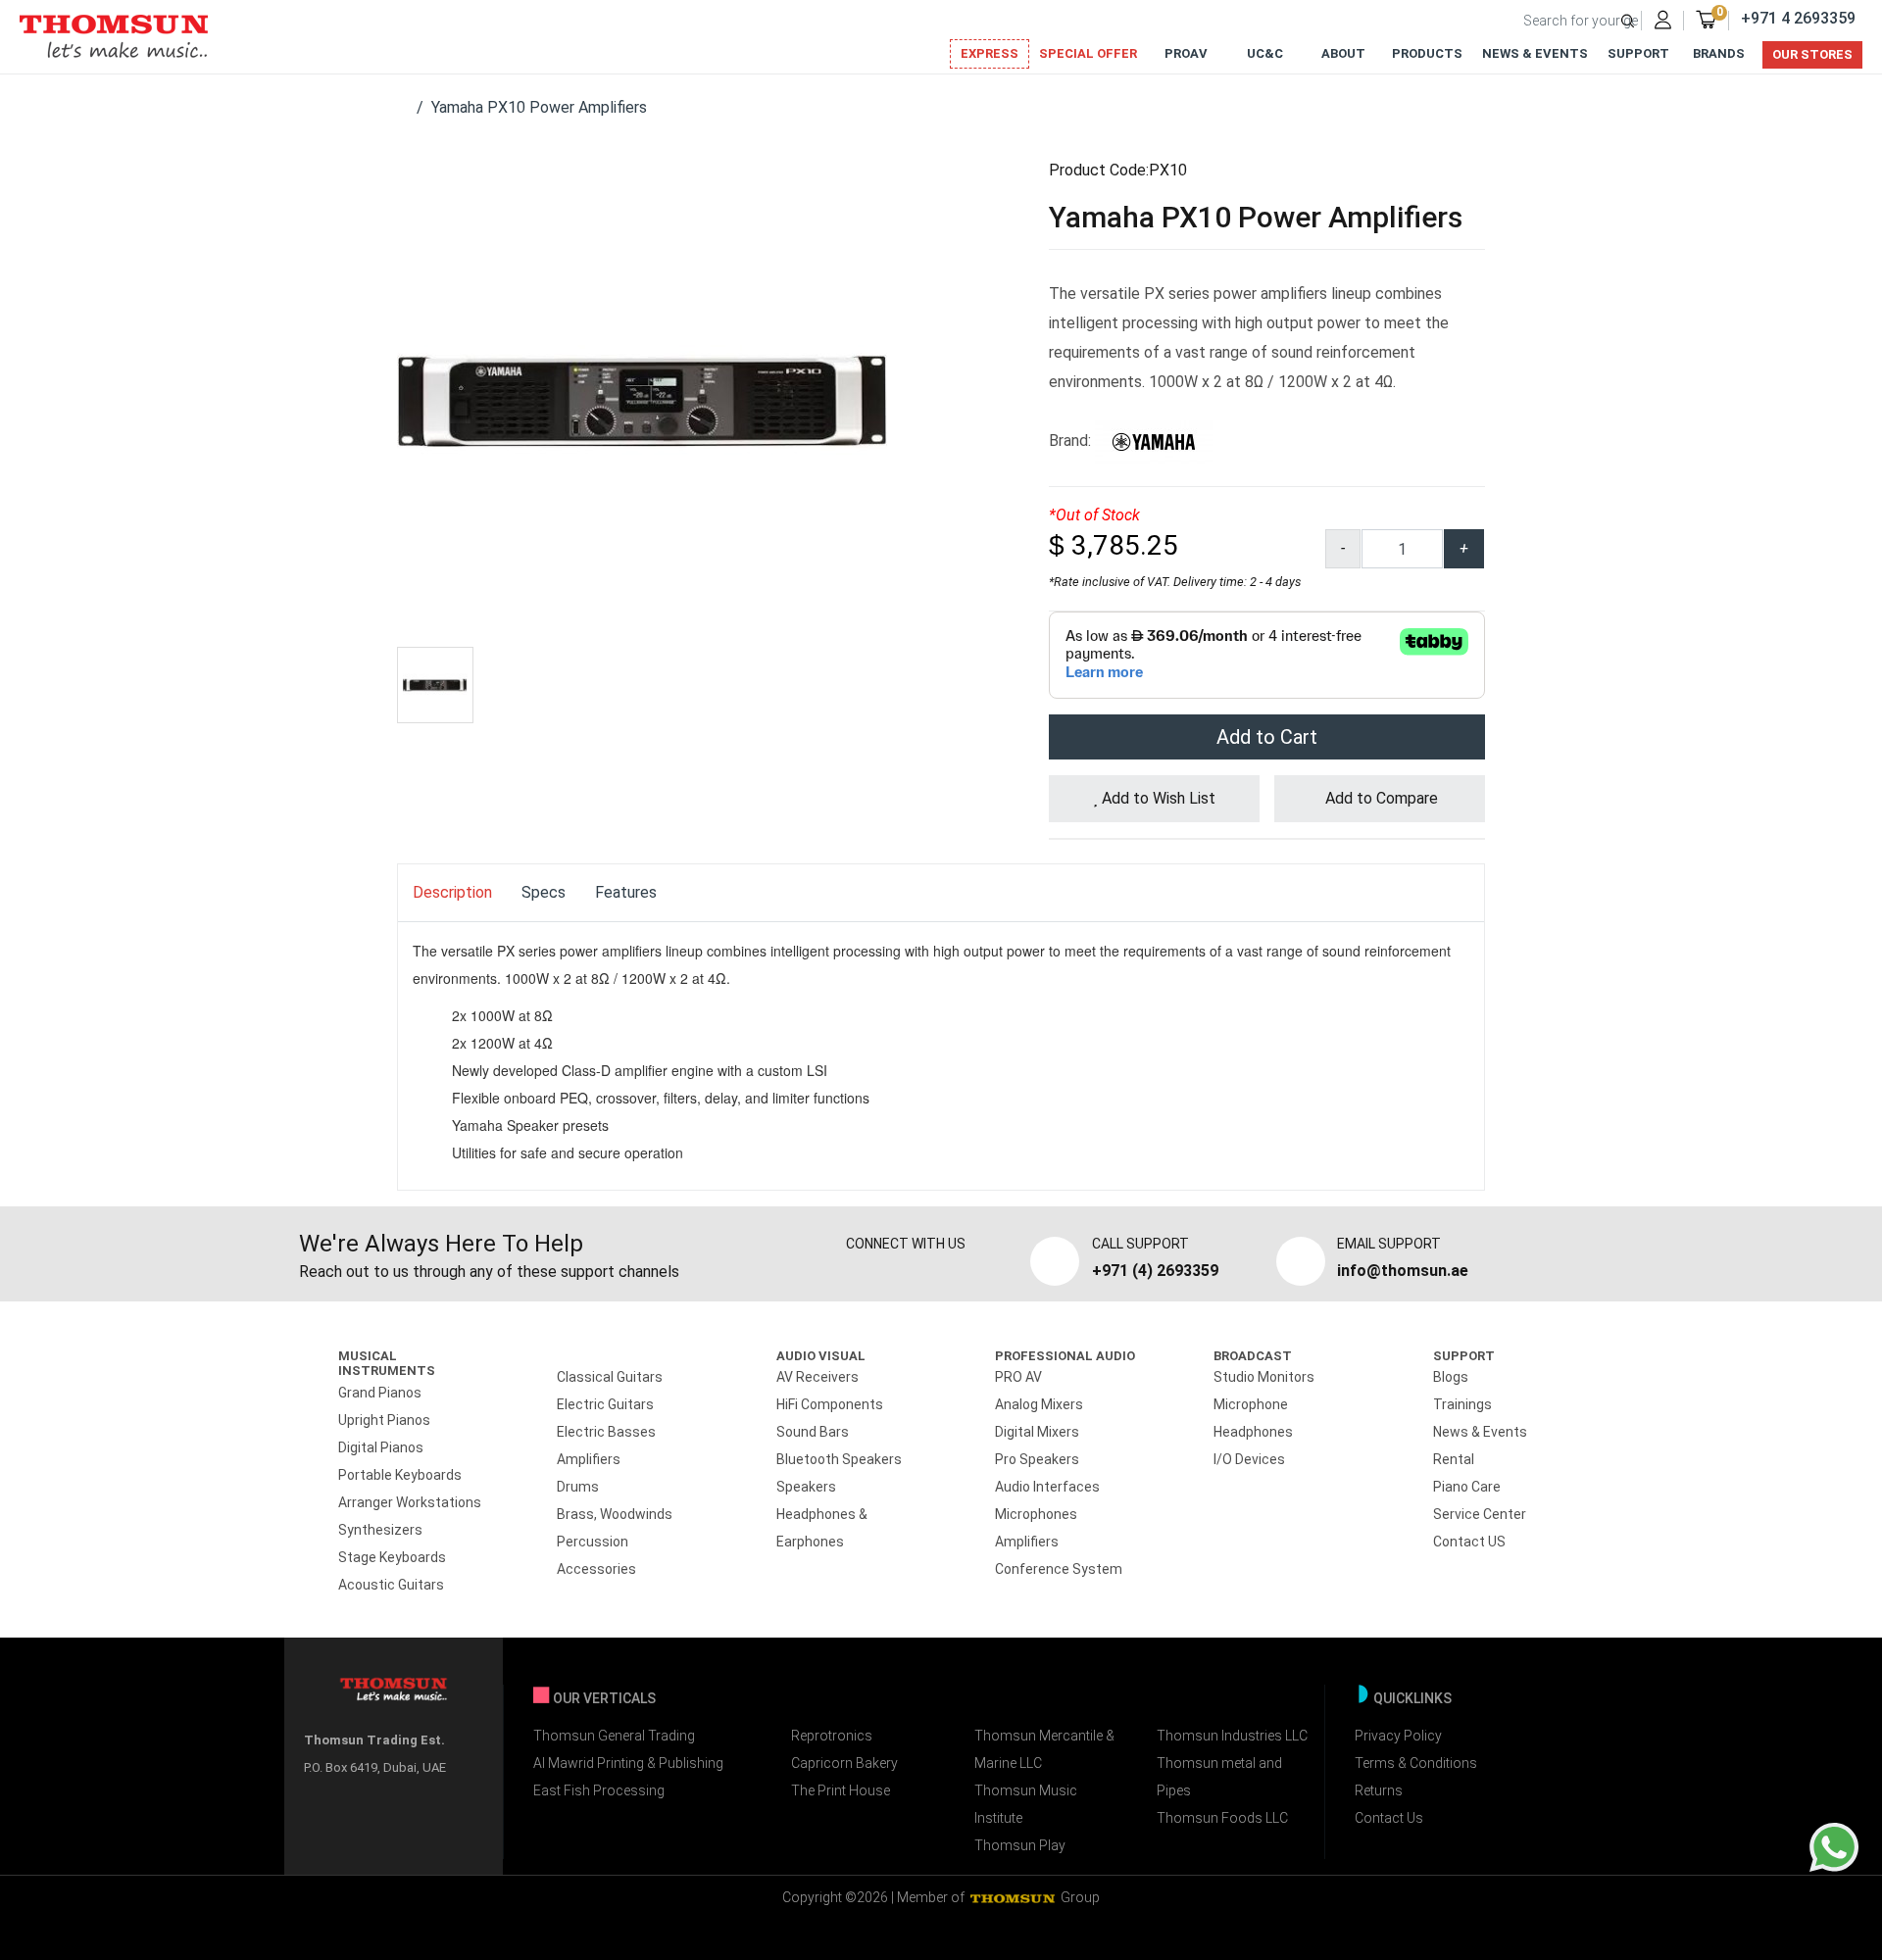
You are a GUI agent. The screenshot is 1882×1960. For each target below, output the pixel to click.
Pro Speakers (1037, 1459)
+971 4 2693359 (1798, 18)
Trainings (1462, 1404)
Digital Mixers (1037, 1432)
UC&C (1265, 53)
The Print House (841, 1790)
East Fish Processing (599, 1790)
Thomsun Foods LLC (1222, 1818)
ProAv (1186, 53)
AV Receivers (817, 1377)
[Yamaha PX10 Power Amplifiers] (642, 400)
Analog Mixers (1039, 1404)
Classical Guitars (610, 1377)
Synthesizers (380, 1530)
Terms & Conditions (1416, 1763)
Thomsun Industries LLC (1232, 1736)
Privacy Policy (1398, 1736)
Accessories (596, 1569)
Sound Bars (813, 1432)
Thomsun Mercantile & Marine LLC (1044, 1749)
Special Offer (1088, 53)
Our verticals (604, 1698)
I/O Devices (1249, 1459)
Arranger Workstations (410, 1502)
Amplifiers (589, 1459)
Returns (1379, 1790)
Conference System (1059, 1569)
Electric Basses (606, 1432)
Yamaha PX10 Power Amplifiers (539, 107)
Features (626, 892)
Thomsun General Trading (614, 1736)
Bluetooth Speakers (839, 1459)
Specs (544, 892)
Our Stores (1812, 54)
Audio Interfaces (1047, 1487)
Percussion (593, 1542)
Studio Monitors (1264, 1377)
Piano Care (1467, 1487)
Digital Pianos (381, 1447)
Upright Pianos (384, 1420)
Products (1427, 53)
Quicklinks (1412, 1698)
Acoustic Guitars (391, 1585)
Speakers (806, 1487)
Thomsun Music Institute (1026, 1804)
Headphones (1253, 1432)
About (1343, 53)
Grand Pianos (380, 1393)
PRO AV (1018, 1377)
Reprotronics (832, 1736)
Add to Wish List (1157, 798)
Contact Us (1389, 1818)
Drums (578, 1487)
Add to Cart (1267, 737)
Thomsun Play (1020, 1845)
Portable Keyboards (400, 1475)
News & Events (1535, 53)
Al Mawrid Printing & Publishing (628, 1763)
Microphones (1036, 1514)
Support (1638, 53)
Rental (1454, 1459)
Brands (1719, 53)
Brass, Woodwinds (615, 1514)
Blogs (1451, 1377)
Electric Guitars (605, 1404)
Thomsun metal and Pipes (1219, 1777)
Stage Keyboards (392, 1557)
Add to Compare (1380, 798)
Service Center (1480, 1514)
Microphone (1251, 1404)
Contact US (1469, 1542)
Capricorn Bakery (844, 1763)
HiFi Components (830, 1404)
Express (990, 53)
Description (452, 892)
